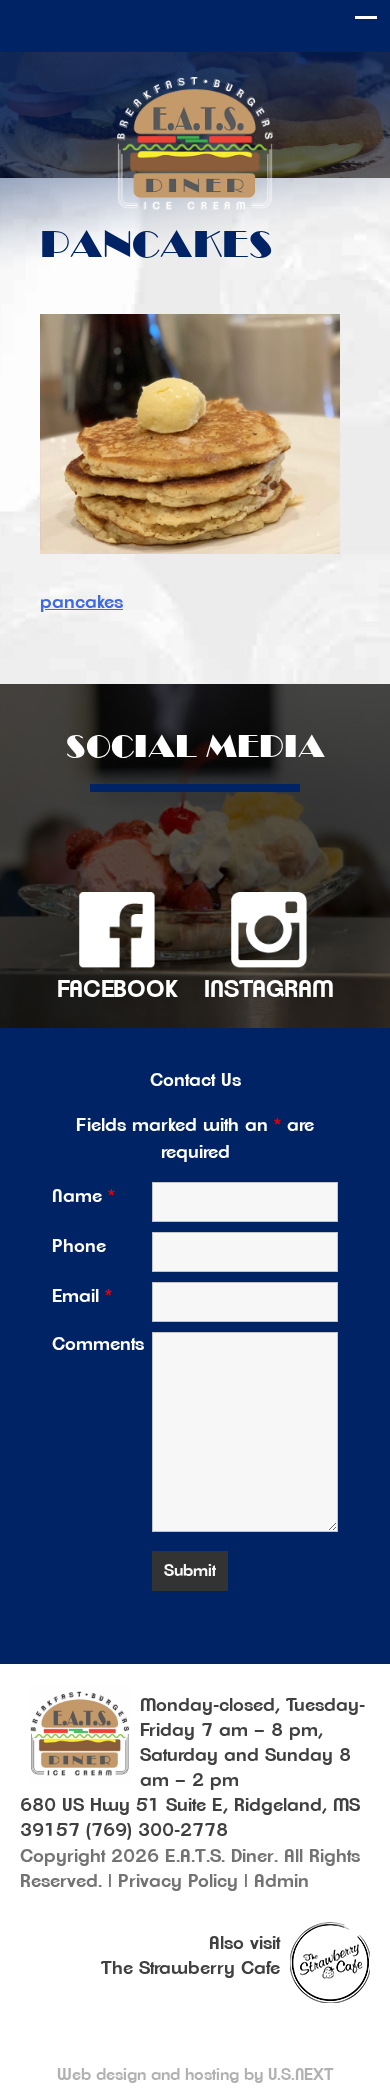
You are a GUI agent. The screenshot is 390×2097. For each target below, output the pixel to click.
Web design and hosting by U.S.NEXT (195, 2075)
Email (82, 1297)
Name (83, 1197)
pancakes (81, 603)
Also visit (244, 1944)
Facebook (117, 990)
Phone (79, 1247)
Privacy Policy (178, 1882)
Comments (98, 1345)
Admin (281, 1882)
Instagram (269, 990)
